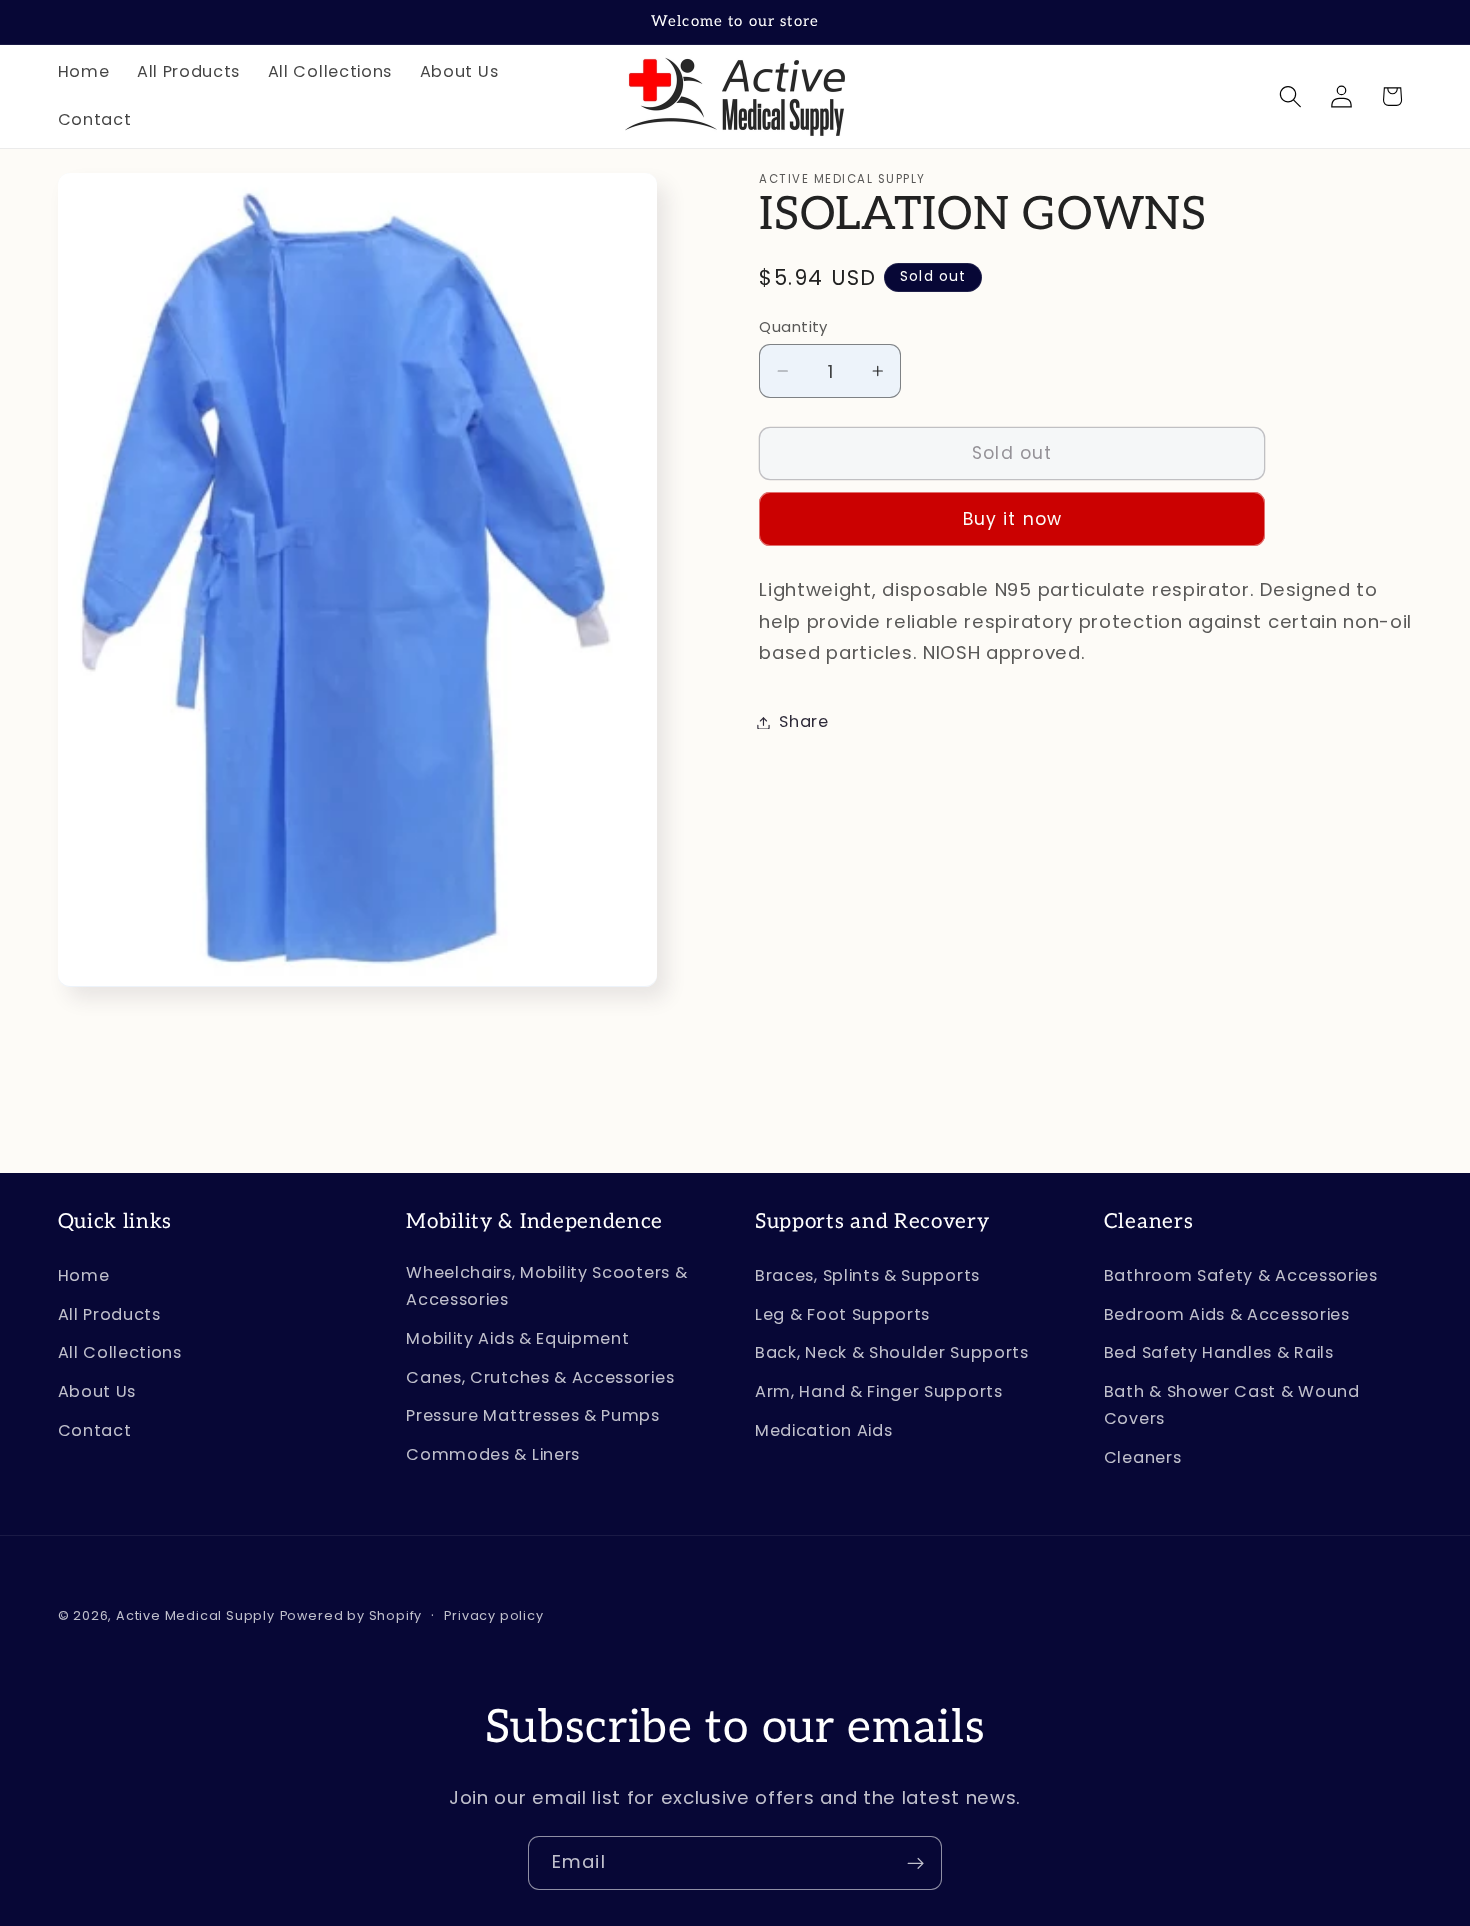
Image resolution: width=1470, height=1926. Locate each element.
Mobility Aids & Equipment (517, 1338)
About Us (97, 1392)
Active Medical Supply (195, 1615)
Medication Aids (823, 1430)
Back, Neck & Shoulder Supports (892, 1353)
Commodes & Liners (493, 1455)
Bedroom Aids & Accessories (1227, 1314)
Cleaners (1143, 1458)
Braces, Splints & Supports (867, 1275)
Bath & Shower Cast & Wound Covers (1232, 1406)
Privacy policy (493, 1615)
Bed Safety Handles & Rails (1219, 1353)
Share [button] (803, 722)
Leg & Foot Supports (842, 1314)
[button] (1290, 96)
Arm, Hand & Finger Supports (879, 1392)
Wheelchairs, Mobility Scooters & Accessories (546, 1286)
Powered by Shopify (351, 1615)
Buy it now (1013, 520)
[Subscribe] (915, 1863)
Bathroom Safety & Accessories (1241, 1275)
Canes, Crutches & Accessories (540, 1377)
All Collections (120, 1353)
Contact (95, 1430)
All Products (109, 1314)
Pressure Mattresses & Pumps (533, 1416)
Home (84, 1275)
